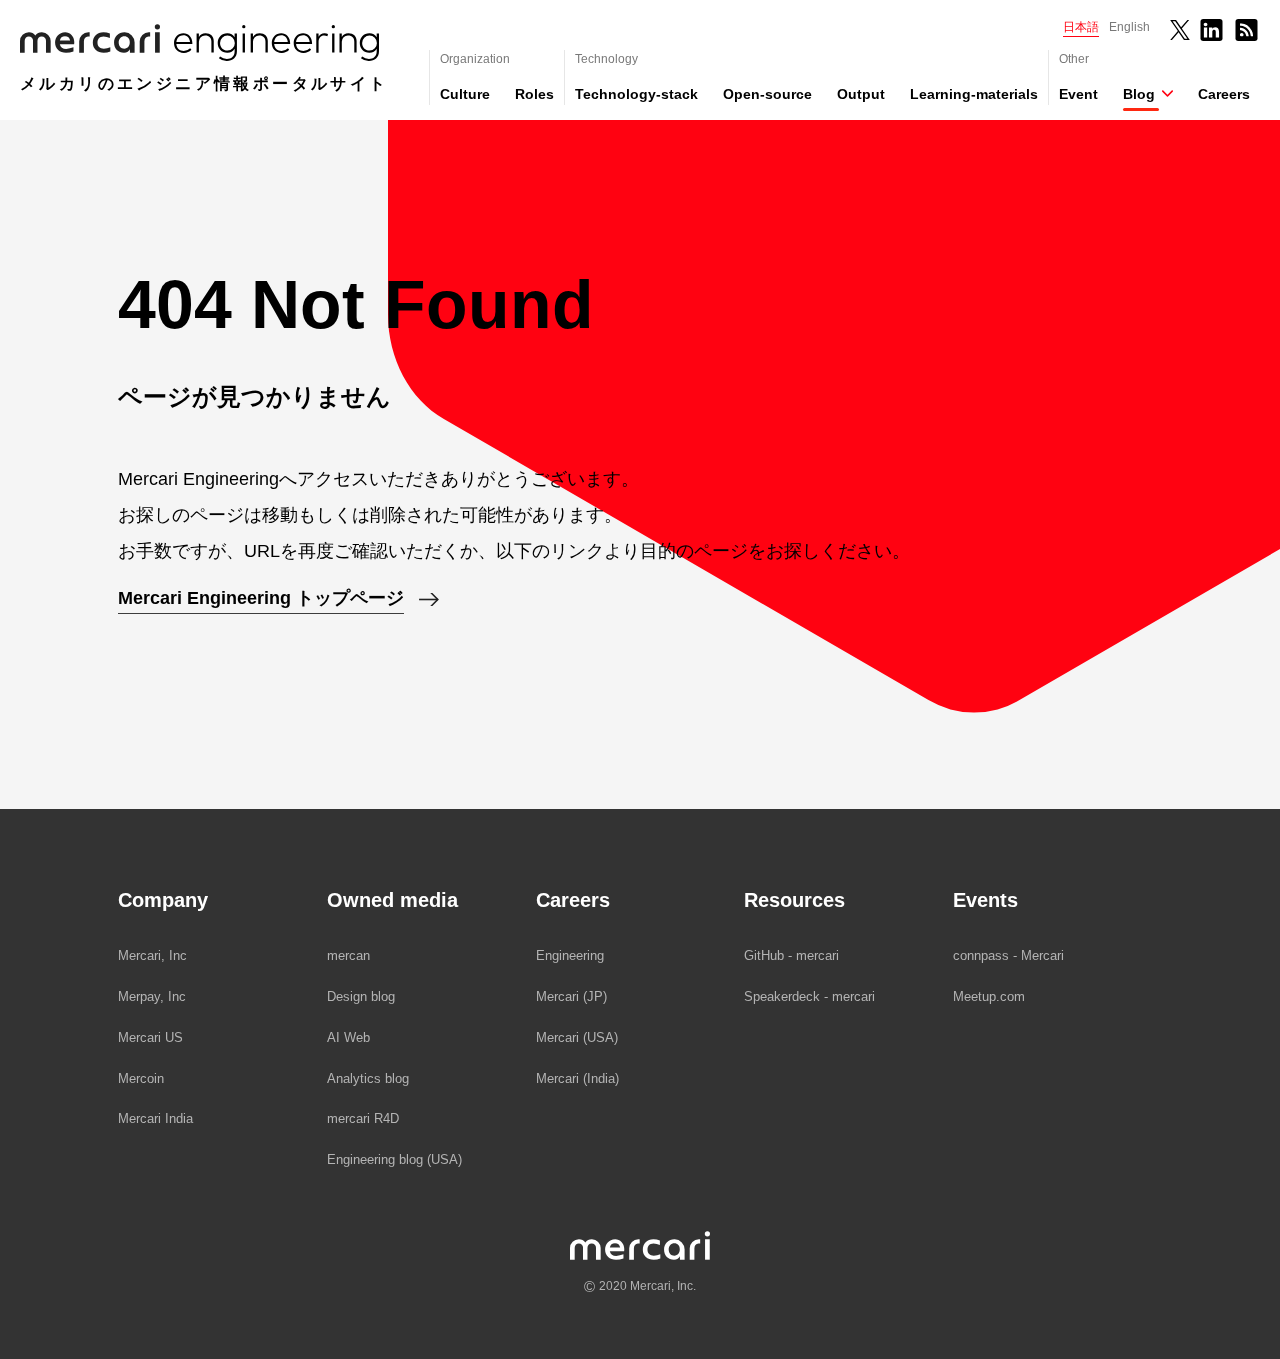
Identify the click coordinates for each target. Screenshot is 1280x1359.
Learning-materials (974, 94)
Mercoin (141, 1078)
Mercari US (150, 1037)
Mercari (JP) (571, 996)
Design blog (361, 996)
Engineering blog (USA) (394, 1159)
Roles (534, 94)
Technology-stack (636, 94)
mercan (348, 955)
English (1129, 27)
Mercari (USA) (577, 1037)
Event (1078, 94)
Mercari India (155, 1118)
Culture (465, 94)
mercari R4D (363, 1118)
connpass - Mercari (1008, 955)
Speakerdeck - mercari (809, 996)
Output (861, 94)
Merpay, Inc (152, 996)
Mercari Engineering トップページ (261, 598)
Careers (1224, 94)
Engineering (570, 955)
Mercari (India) (577, 1078)
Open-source (767, 94)
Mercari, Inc (152, 955)
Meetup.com (989, 996)
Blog (1139, 94)
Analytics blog (368, 1078)
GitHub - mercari (791, 955)
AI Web (348, 1037)
